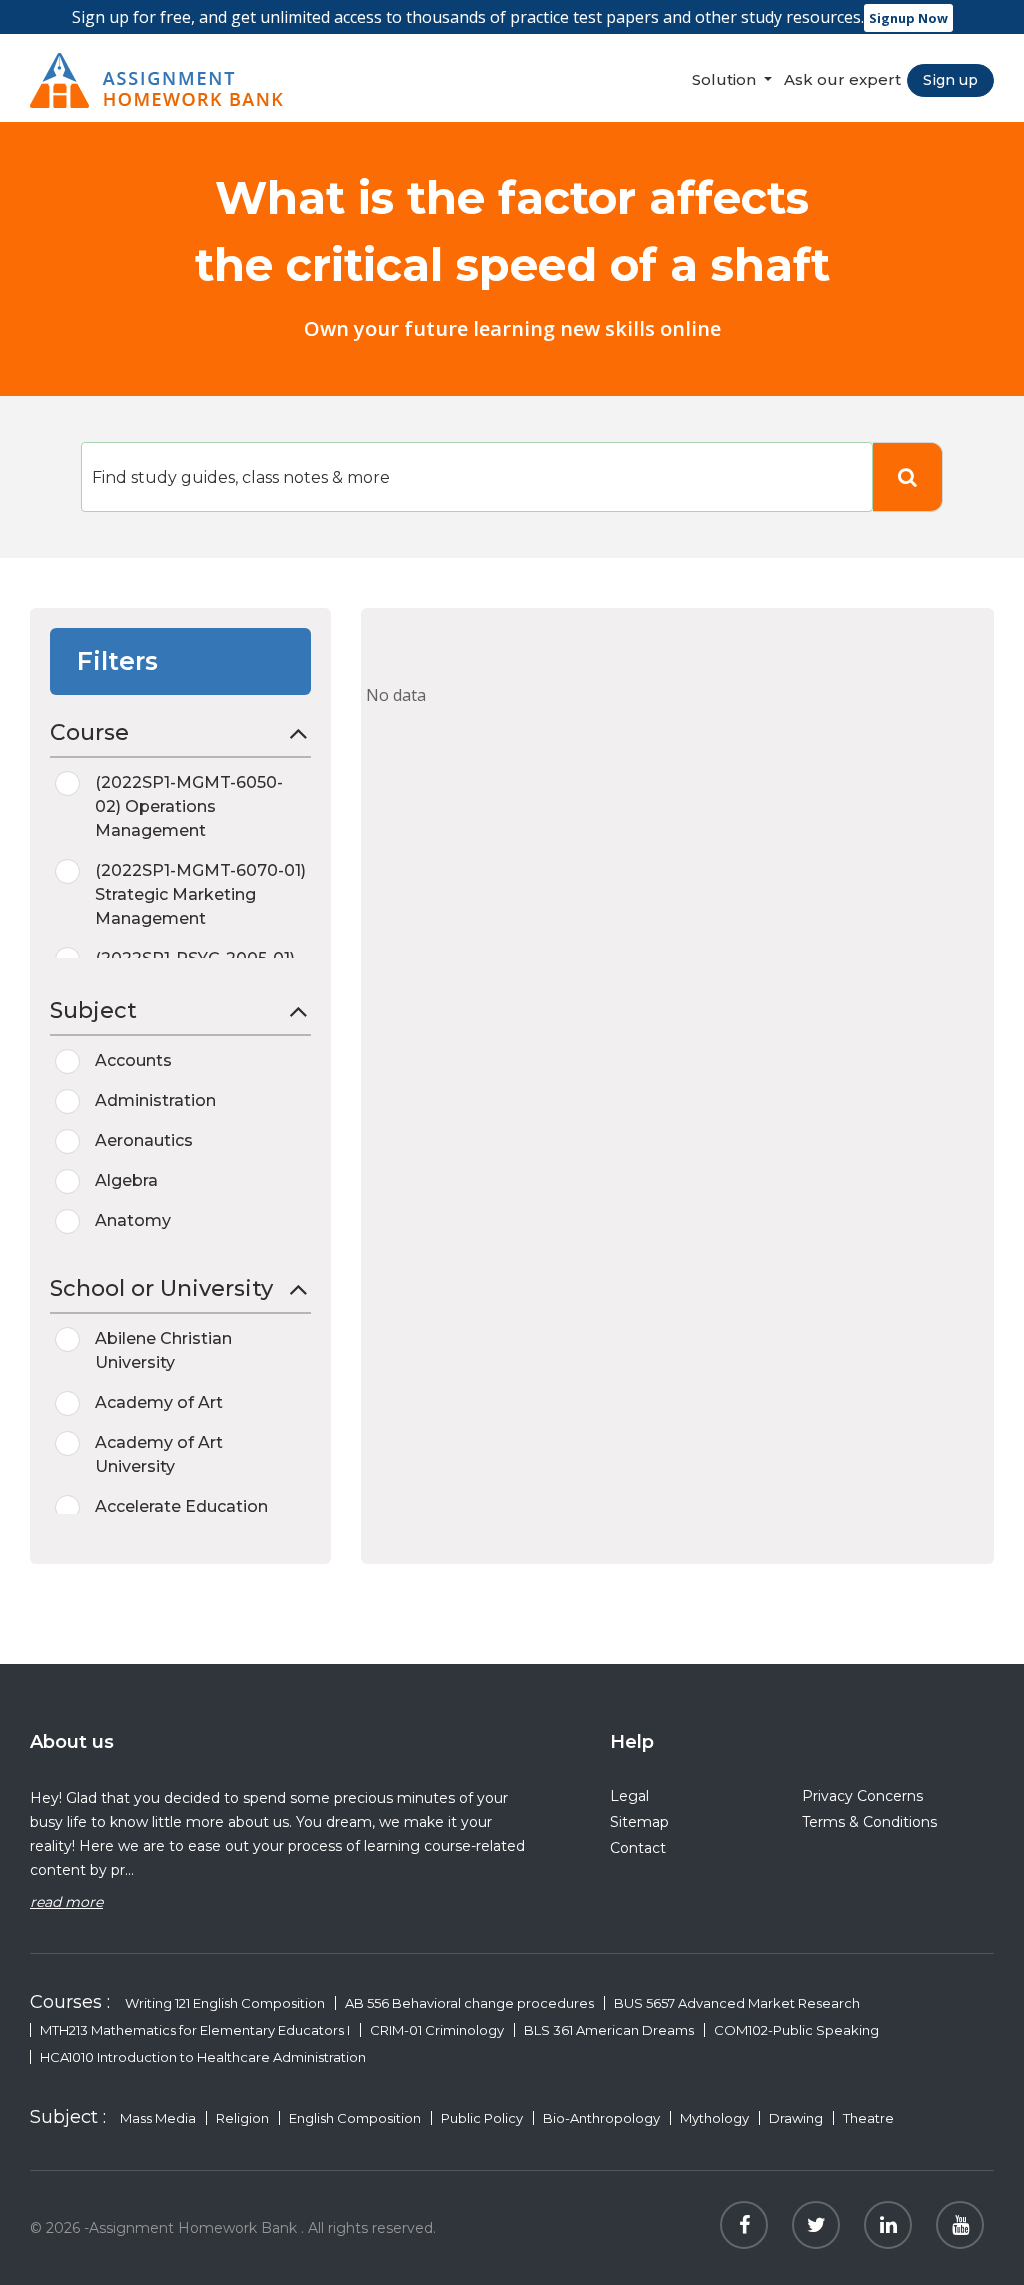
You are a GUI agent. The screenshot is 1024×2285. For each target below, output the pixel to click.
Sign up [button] (950, 80)
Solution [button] (726, 79)
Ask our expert (842, 79)
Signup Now (908, 18)
